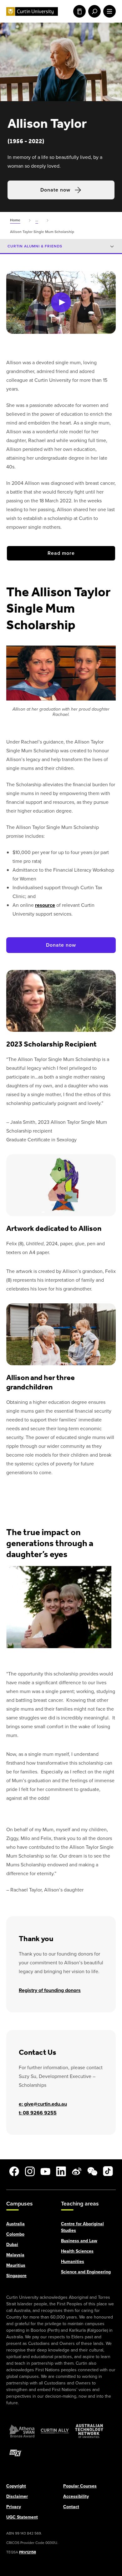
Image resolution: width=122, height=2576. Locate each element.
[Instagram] (30, 2171)
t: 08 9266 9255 (38, 2113)
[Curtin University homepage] (32, 11)
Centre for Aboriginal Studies (82, 2227)
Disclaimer (17, 2496)
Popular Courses (80, 2486)
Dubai (12, 2244)
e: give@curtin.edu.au (43, 2104)
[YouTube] (45, 2171)
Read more (61, 553)
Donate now (55, 190)
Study (78, 11)
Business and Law (79, 2240)
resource (45, 905)
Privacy (14, 2506)
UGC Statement (22, 2517)
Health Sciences (77, 2251)
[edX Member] (16, 2453)
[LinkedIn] (61, 2171)
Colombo (15, 2234)
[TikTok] (108, 2171)
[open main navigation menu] (108, 11)
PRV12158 (28, 2552)
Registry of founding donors (50, 1990)
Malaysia (15, 2255)
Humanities (73, 2261)
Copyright (16, 2486)
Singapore (16, 2275)
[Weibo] (77, 2171)
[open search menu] (93, 11)
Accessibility (76, 2496)
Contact (71, 2506)
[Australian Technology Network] (89, 2431)
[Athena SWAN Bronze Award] (22, 2431)
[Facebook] (14, 2171)
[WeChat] (92, 2171)
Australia (15, 2224)
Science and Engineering (86, 2272)
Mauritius (16, 2265)
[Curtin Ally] (55, 2431)
